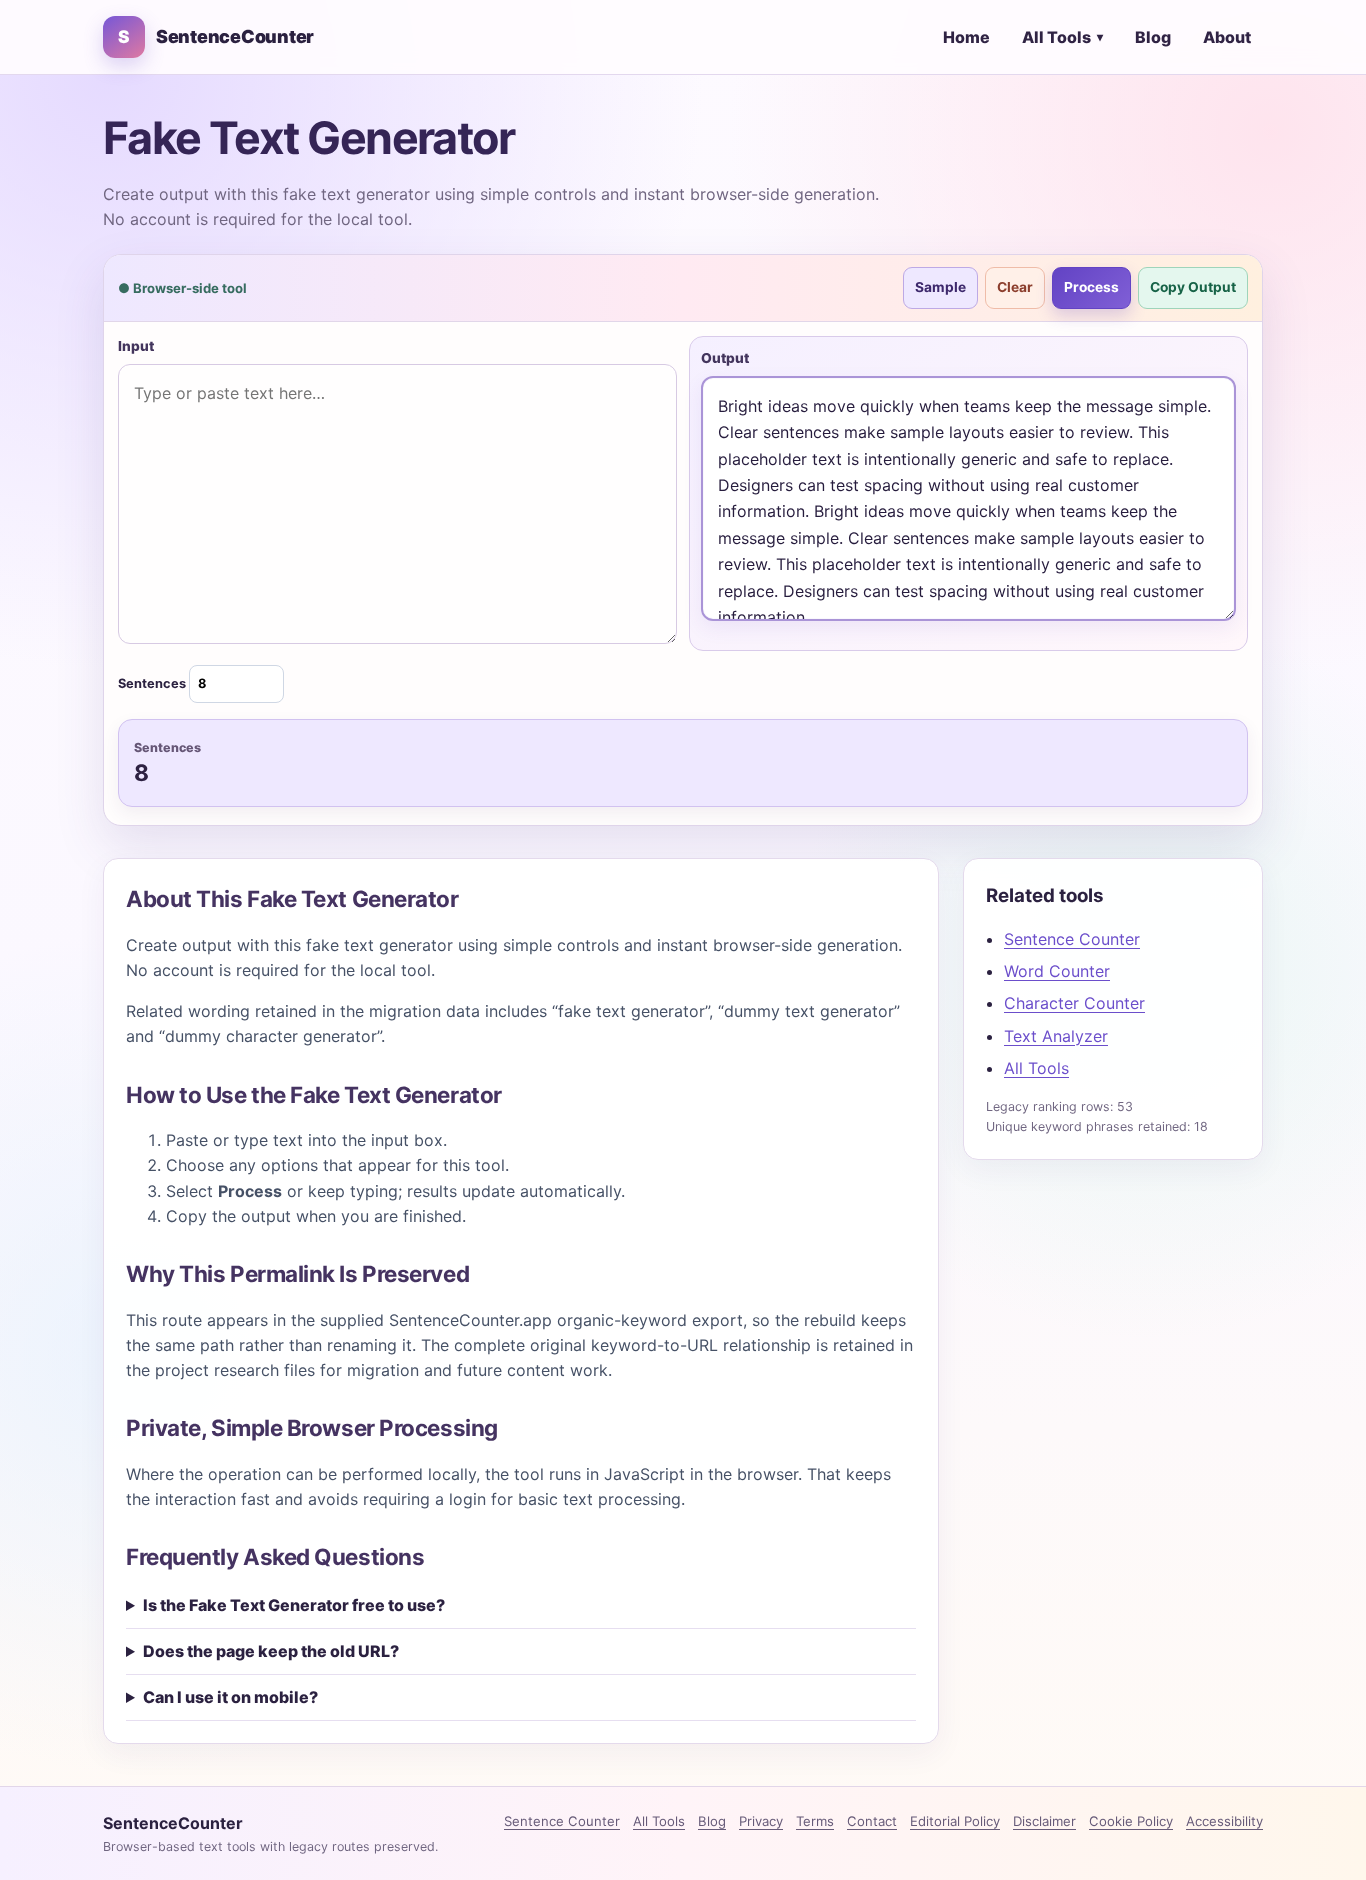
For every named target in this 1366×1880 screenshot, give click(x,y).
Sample (940, 287)
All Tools (1062, 37)
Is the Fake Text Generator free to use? (294, 1605)
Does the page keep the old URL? (271, 1651)
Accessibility (1224, 1821)
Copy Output (1193, 287)
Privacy (761, 1821)
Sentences (153, 683)
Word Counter (1057, 971)
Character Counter (1074, 1003)
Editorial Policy (955, 1821)
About (1227, 37)
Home (966, 37)
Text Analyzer (1056, 1036)
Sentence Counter (1072, 939)
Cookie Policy (1131, 1821)
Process (1091, 287)
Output (725, 358)
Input (136, 346)
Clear (1015, 287)
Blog (1153, 37)
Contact (872, 1821)
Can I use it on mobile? (230, 1697)
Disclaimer (1044, 1821)
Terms (815, 1821)
